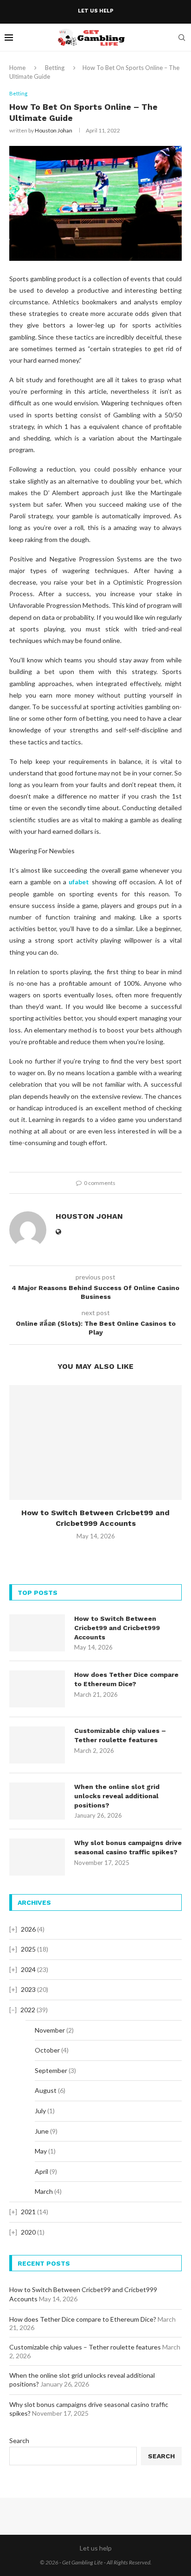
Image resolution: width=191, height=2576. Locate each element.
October (47, 2050)
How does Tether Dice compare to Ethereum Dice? (126, 1679)
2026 (28, 1929)
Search (19, 2441)
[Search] (182, 38)
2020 (28, 2232)
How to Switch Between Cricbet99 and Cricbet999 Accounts (117, 1628)
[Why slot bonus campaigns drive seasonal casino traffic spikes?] (37, 1857)
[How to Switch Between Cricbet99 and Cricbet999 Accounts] (95, 1442)
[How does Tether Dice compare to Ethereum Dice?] (37, 1689)
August (46, 2090)
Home (17, 68)
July (40, 2111)
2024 (28, 1969)
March (44, 2191)
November (50, 2030)
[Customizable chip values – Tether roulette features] (37, 1745)
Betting (55, 68)
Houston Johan (54, 130)
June (42, 2131)
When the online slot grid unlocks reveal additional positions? (117, 1796)
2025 (28, 1949)
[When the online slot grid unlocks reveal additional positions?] (37, 1801)
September (51, 2070)
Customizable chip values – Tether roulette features (120, 1735)
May (41, 2151)
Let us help (96, 11)
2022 (28, 2010)
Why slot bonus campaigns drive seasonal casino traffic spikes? (128, 1847)
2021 (28, 2212)
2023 (28, 1989)
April (41, 2171)
